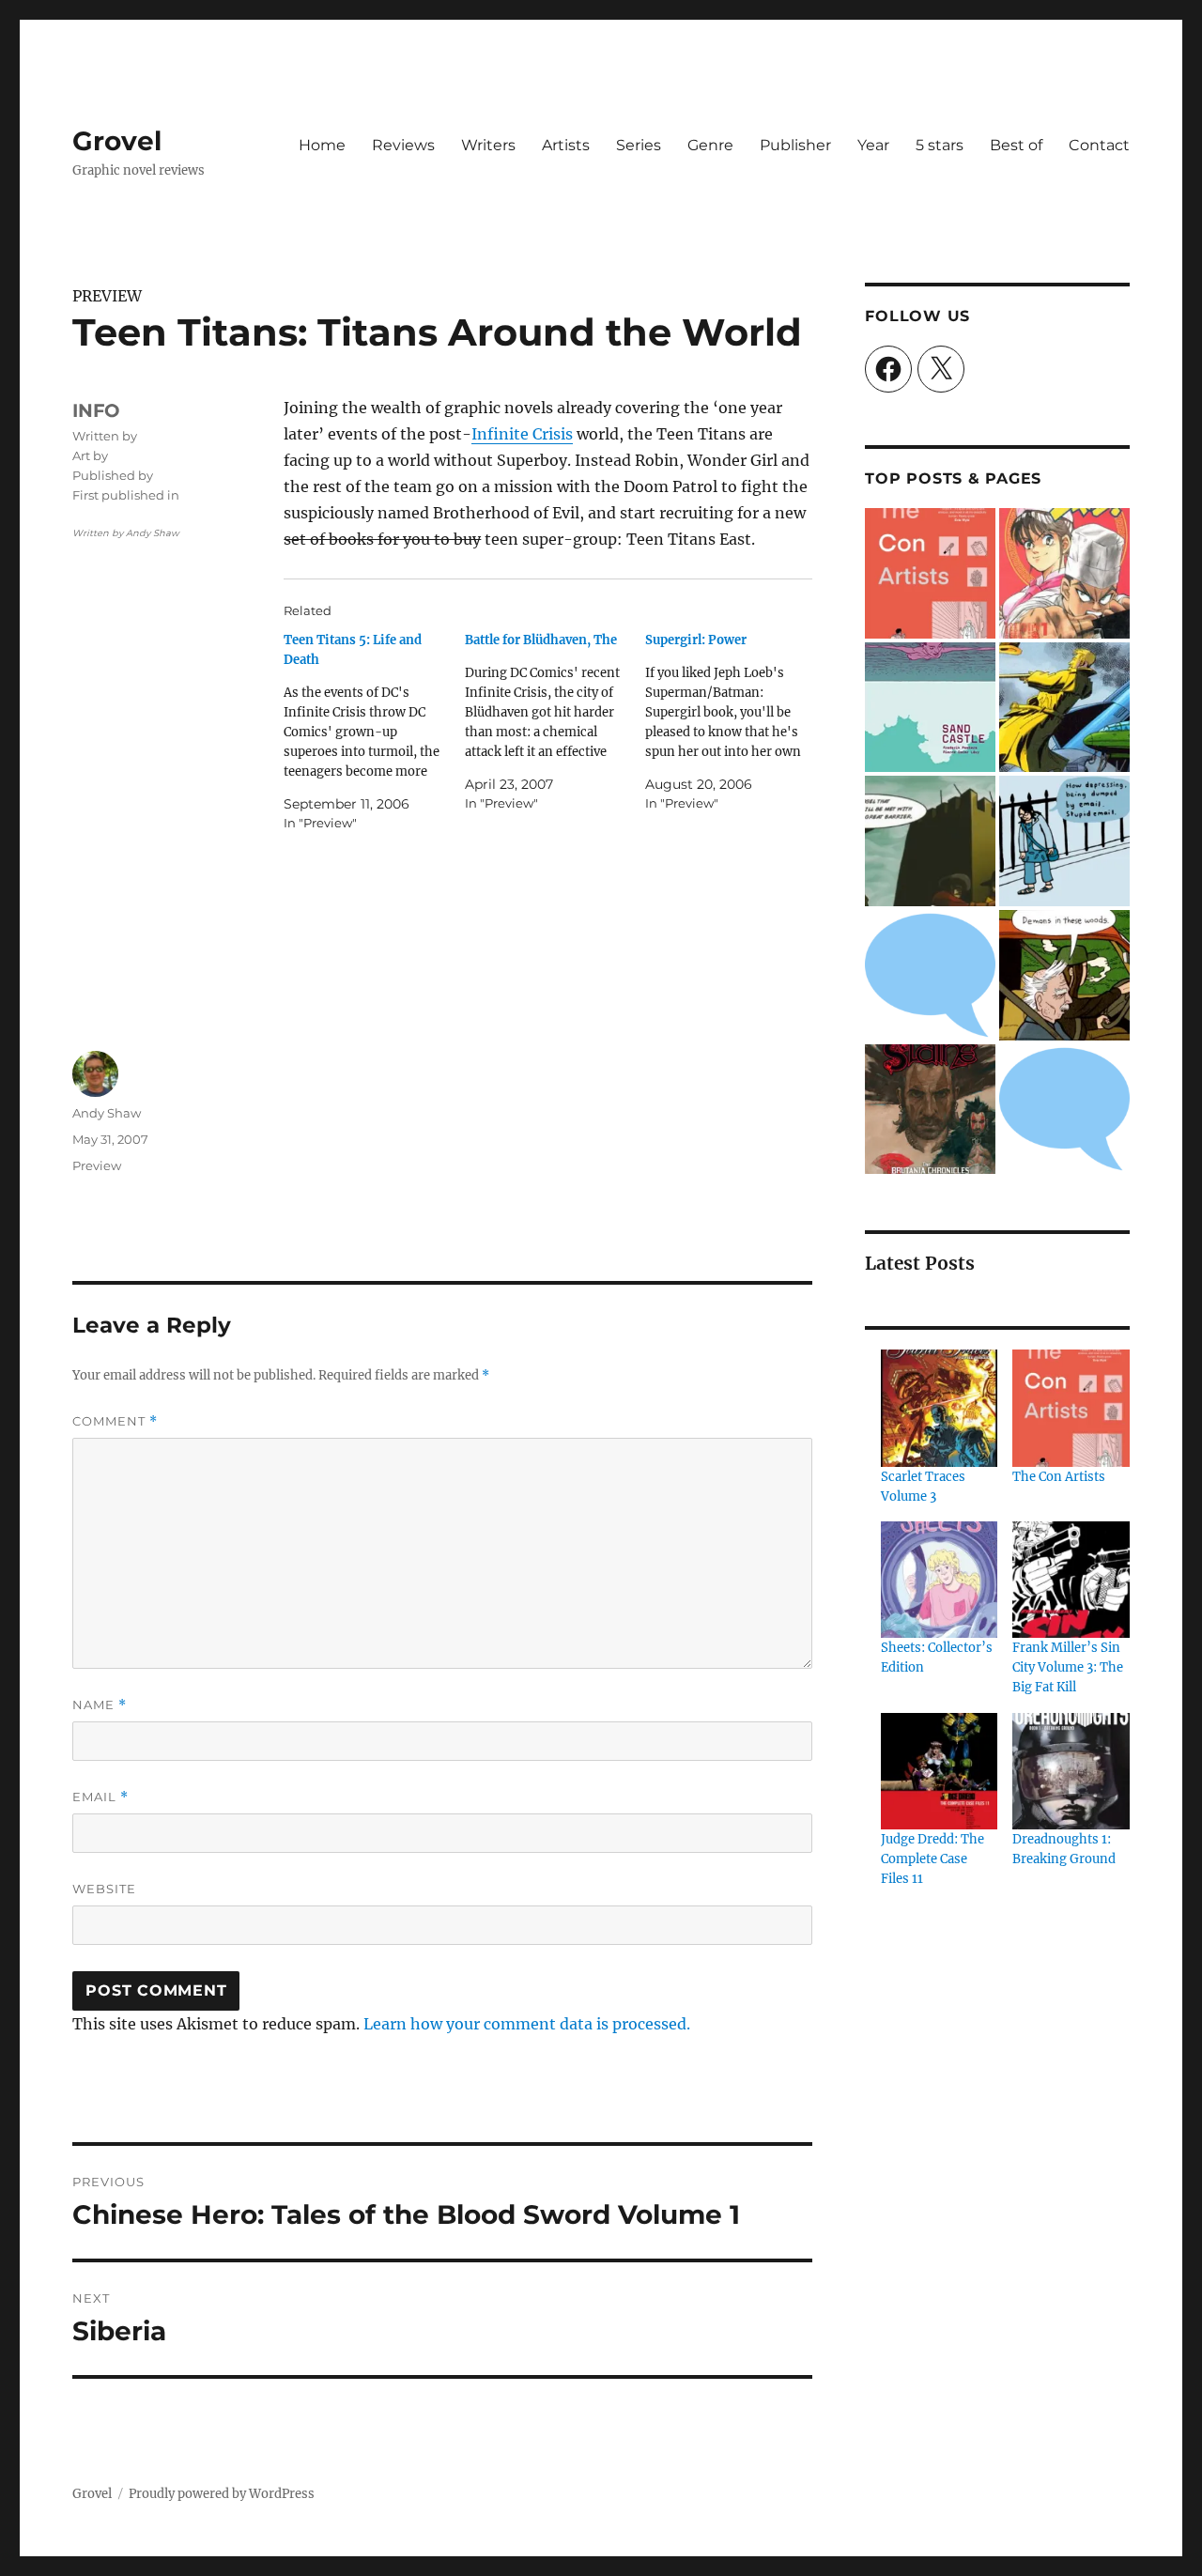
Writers (488, 145)
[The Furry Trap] (1064, 975)
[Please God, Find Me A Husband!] (1064, 841)
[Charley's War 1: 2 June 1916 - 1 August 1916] (930, 975)
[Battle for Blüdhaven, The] (555, 722)
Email (100, 1797)
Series (639, 145)
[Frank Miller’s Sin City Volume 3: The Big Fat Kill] (1071, 1580)
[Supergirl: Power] (735, 722)
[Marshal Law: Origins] (1064, 1110)
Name (100, 1705)
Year (873, 145)
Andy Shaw (107, 1113)
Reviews (403, 145)
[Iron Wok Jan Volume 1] (1064, 573)
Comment (115, 1421)
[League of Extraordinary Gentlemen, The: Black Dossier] (1064, 708)
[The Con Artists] (930, 573)
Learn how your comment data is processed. (527, 2024)
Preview (97, 1165)
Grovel (117, 141)
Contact (1099, 145)
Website (104, 1889)
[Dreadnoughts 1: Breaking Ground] (1071, 1771)
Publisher (795, 145)
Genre (710, 145)
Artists (566, 145)
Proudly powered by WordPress (222, 2494)
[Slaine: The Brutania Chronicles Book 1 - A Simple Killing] (930, 1110)
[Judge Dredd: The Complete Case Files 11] (939, 1771)
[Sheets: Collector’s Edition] (939, 1580)
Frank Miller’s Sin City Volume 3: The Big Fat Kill (1068, 1667)
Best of (1016, 145)
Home (322, 145)
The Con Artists (1059, 1477)
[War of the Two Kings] (930, 841)
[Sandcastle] (930, 708)
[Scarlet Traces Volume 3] (939, 1408)
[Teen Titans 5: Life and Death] (374, 732)
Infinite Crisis (522, 434)
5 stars (940, 145)
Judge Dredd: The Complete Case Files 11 (932, 1859)
